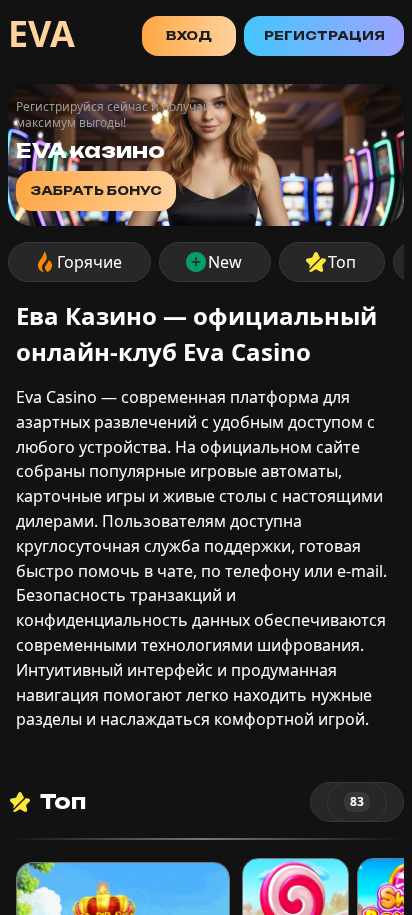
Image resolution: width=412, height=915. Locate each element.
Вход (189, 35)
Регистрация (324, 35)
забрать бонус (96, 190)
